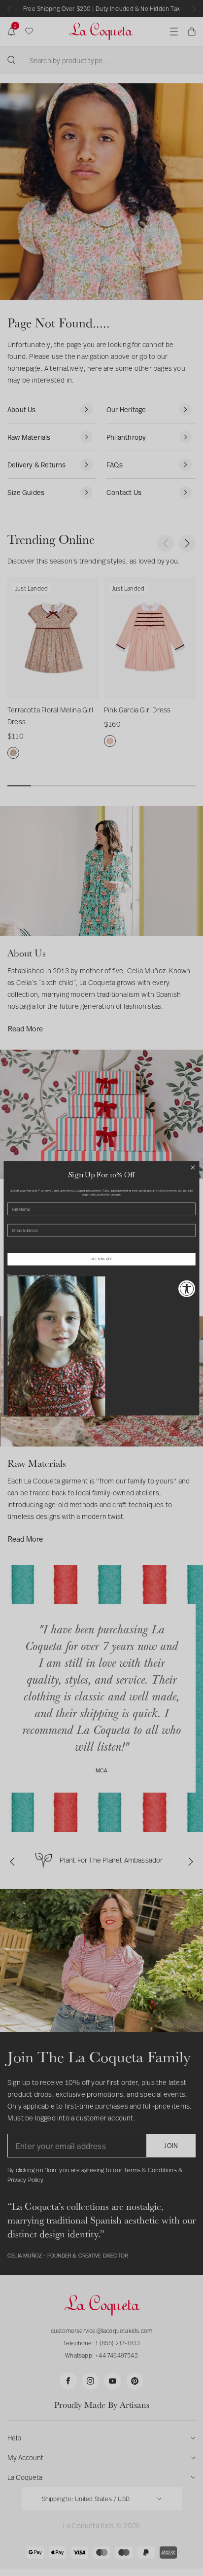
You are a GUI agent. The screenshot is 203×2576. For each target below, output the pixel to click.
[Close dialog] (193, 1167)
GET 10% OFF (101, 1259)
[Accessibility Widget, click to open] (187, 1288)
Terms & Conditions (59, 1275)
